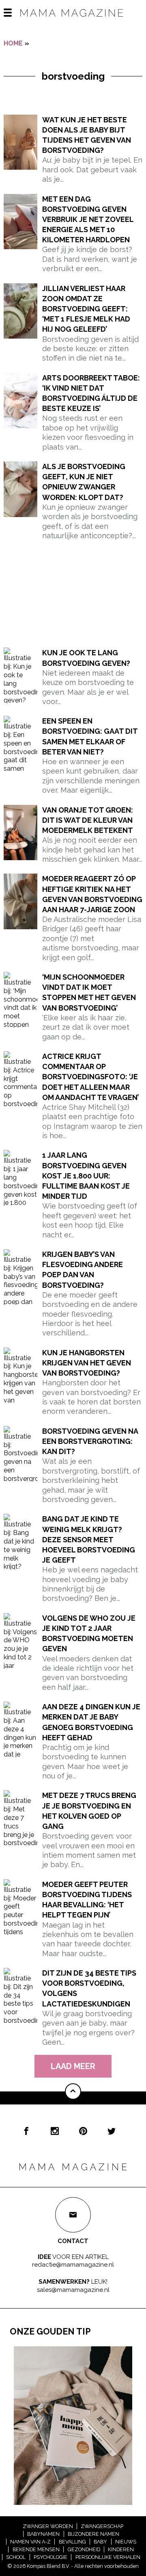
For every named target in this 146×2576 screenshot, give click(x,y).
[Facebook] (26, 2131)
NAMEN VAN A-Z (30, 2542)
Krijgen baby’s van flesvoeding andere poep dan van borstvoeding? (83, 1270)
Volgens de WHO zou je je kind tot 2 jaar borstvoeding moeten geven (89, 1634)
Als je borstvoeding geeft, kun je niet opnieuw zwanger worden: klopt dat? (84, 482)
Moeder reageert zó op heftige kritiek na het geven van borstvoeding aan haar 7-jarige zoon (92, 894)
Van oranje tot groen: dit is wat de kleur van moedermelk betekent (88, 820)
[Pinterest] (83, 2131)
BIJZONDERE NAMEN (93, 2534)
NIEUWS (126, 2542)
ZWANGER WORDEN (48, 2526)
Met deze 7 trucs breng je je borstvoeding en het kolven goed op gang (89, 1811)
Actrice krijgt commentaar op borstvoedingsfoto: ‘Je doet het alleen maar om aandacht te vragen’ (90, 1077)
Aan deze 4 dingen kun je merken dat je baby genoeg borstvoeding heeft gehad (91, 1722)
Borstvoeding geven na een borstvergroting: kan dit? (90, 1441)
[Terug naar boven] (73, 2091)
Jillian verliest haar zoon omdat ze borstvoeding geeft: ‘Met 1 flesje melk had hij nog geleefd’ (86, 309)
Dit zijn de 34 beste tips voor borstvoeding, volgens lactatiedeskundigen (89, 1988)
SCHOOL (16, 2557)
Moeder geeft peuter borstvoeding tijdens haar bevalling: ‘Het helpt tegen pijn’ (87, 1900)
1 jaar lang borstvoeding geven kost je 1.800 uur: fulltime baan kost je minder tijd (86, 1176)
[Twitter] (112, 2131)
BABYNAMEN (43, 2534)
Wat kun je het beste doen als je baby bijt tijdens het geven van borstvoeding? (87, 135)
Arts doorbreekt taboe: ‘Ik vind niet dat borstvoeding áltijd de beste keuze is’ (91, 393)
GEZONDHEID (84, 2549)
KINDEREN (121, 2549)
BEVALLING (72, 2542)
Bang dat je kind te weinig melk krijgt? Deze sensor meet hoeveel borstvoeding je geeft (89, 1539)
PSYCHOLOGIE (50, 2557)
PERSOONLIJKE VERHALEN (108, 2557)
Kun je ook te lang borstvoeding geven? (86, 658)
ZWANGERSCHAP (102, 2526)
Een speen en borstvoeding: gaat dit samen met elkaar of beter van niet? (90, 736)
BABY (100, 2542)
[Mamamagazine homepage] (73, 20)
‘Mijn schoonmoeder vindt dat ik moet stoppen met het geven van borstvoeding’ (89, 992)
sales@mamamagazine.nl (73, 2290)
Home (13, 43)
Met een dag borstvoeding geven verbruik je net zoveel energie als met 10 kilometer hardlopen (88, 220)
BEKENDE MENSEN (36, 2549)
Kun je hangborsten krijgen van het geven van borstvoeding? (87, 1363)
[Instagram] (55, 2131)
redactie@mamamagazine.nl (73, 2265)
